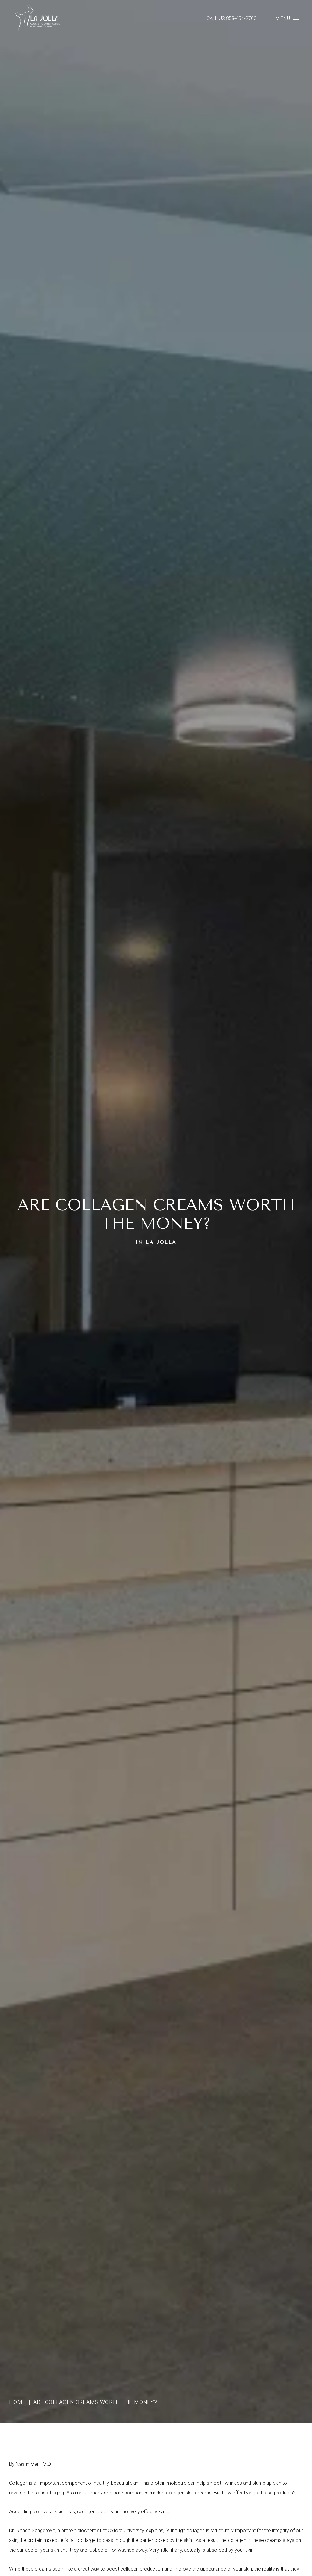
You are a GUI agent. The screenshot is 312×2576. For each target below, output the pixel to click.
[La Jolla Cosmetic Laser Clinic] (37, 20)
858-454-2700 (241, 18)
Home (17, 2402)
